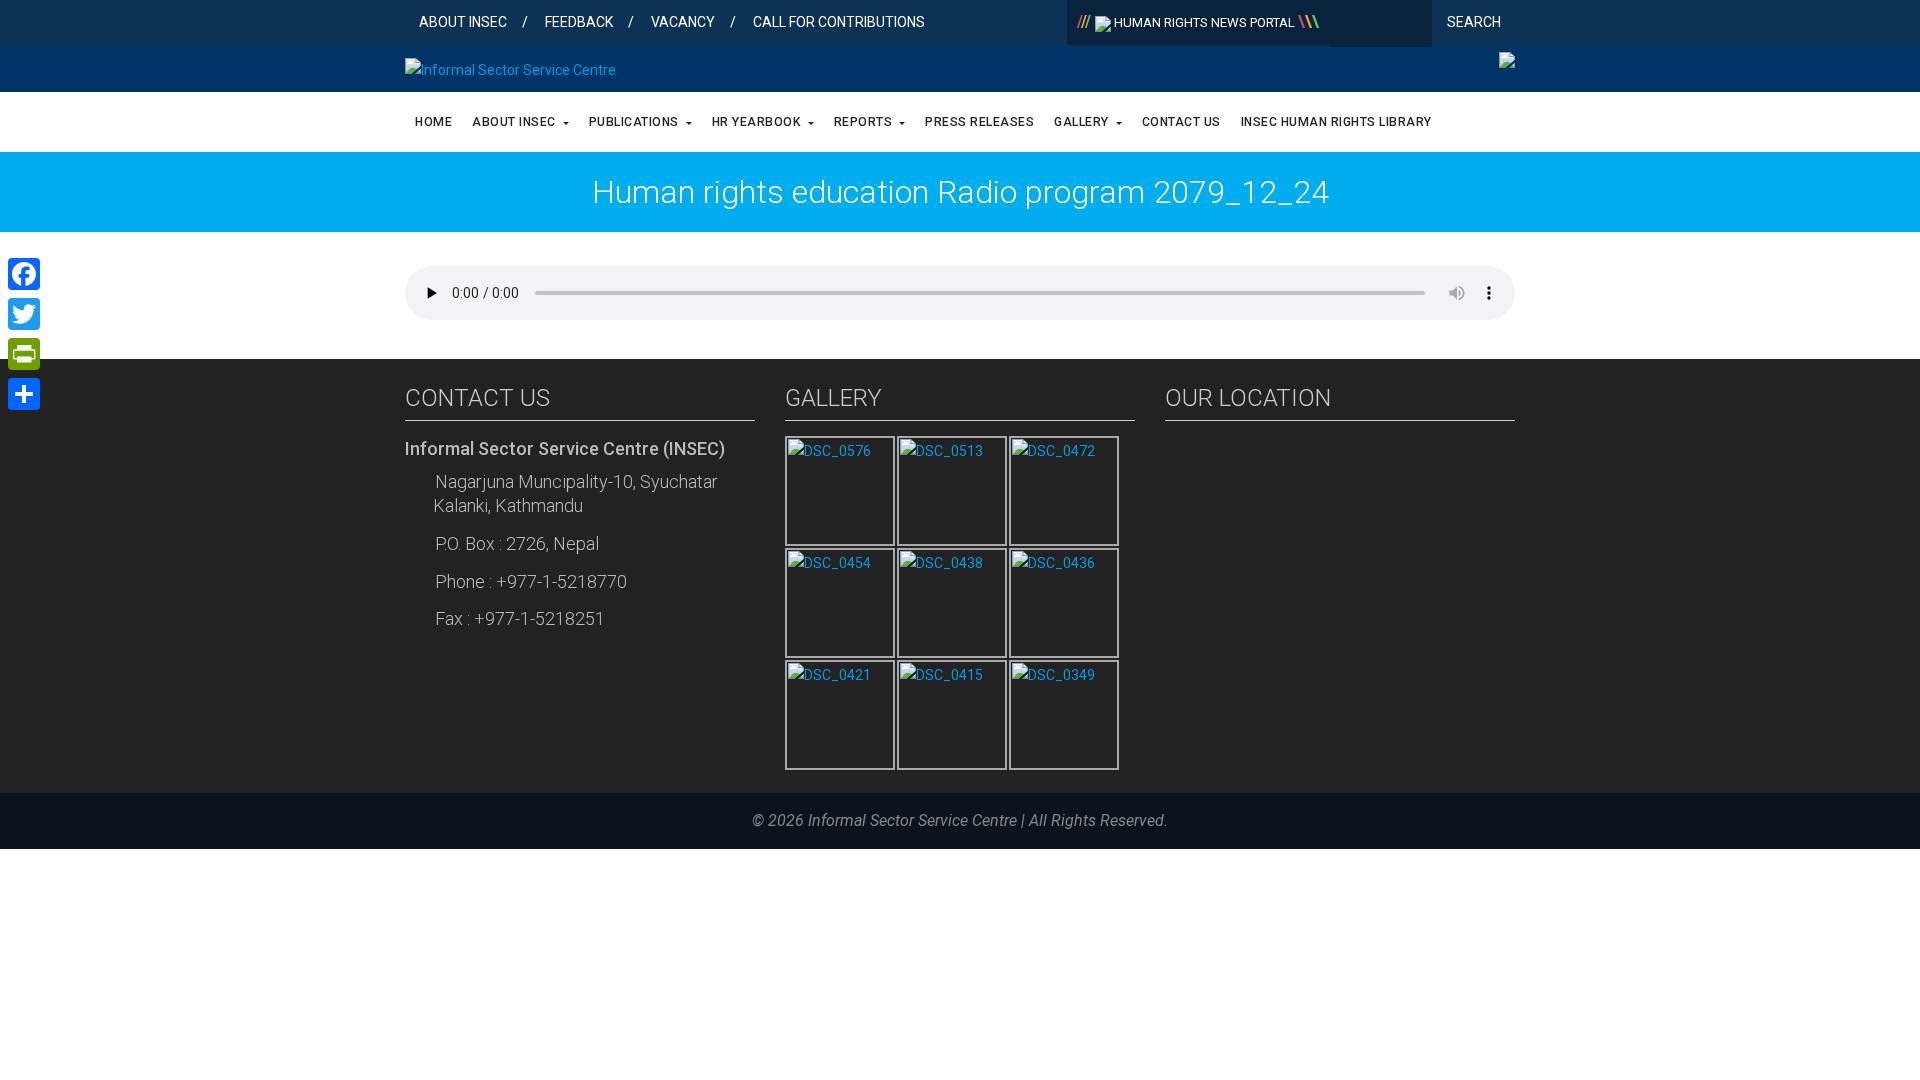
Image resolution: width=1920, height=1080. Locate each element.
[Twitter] (1380, 25)
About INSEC (463, 22)
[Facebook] (1348, 25)
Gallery (1083, 122)
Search (1475, 22)
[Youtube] (1412, 25)
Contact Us (1181, 122)
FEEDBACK (579, 22)
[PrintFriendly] (24, 354)
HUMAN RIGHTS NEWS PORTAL (1204, 22)
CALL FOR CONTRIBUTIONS (839, 22)
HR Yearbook (758, 122)
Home (433, 122)
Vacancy (683, 22)
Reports (865, 122)
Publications (636, 122)
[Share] (24, 394)
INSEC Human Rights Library (1336, 122)
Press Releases (979, 122)
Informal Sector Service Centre (912, 820)
